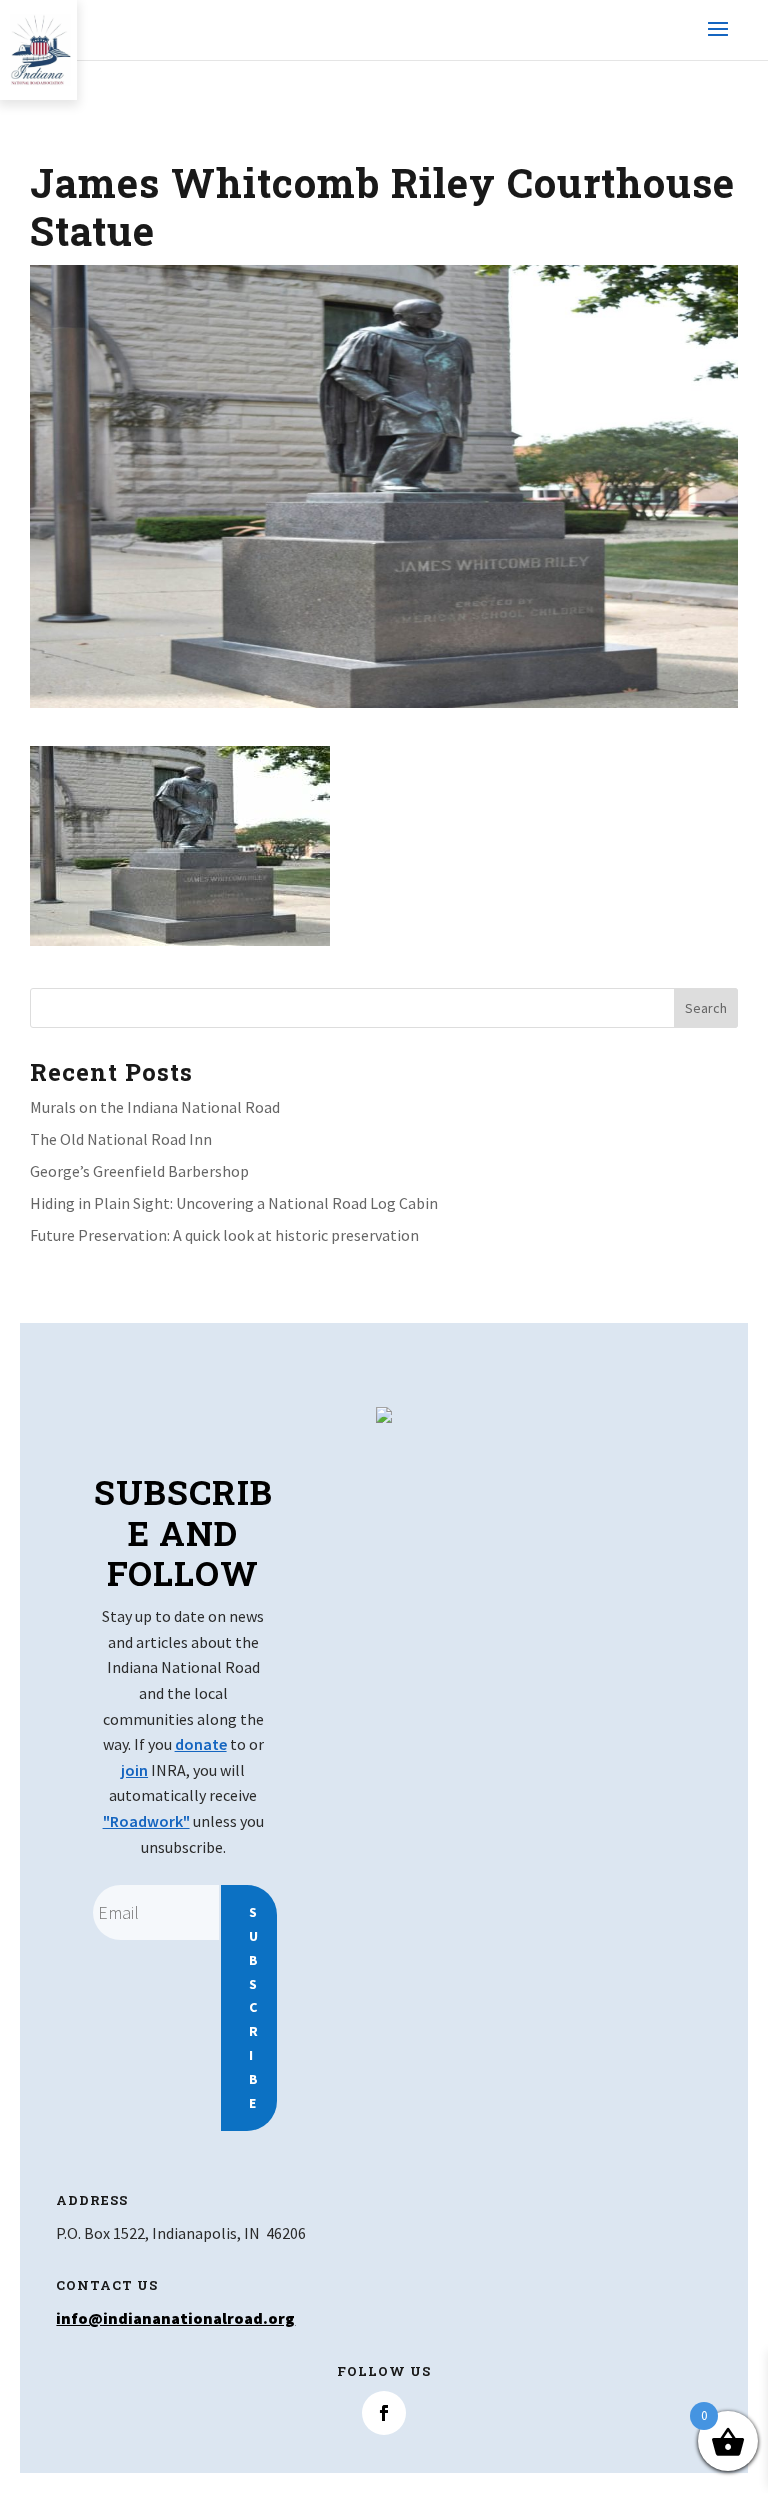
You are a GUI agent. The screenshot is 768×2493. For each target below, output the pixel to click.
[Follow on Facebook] (384, 2413)
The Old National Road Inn (121, 1139)
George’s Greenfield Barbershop (139, 1171)
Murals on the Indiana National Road (155, 1107)
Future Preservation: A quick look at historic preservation (224, 1235)
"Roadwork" (146, 1821)
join (134, 1770)
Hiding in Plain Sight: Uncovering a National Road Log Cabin (234, 1203)
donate (201, 1744)
